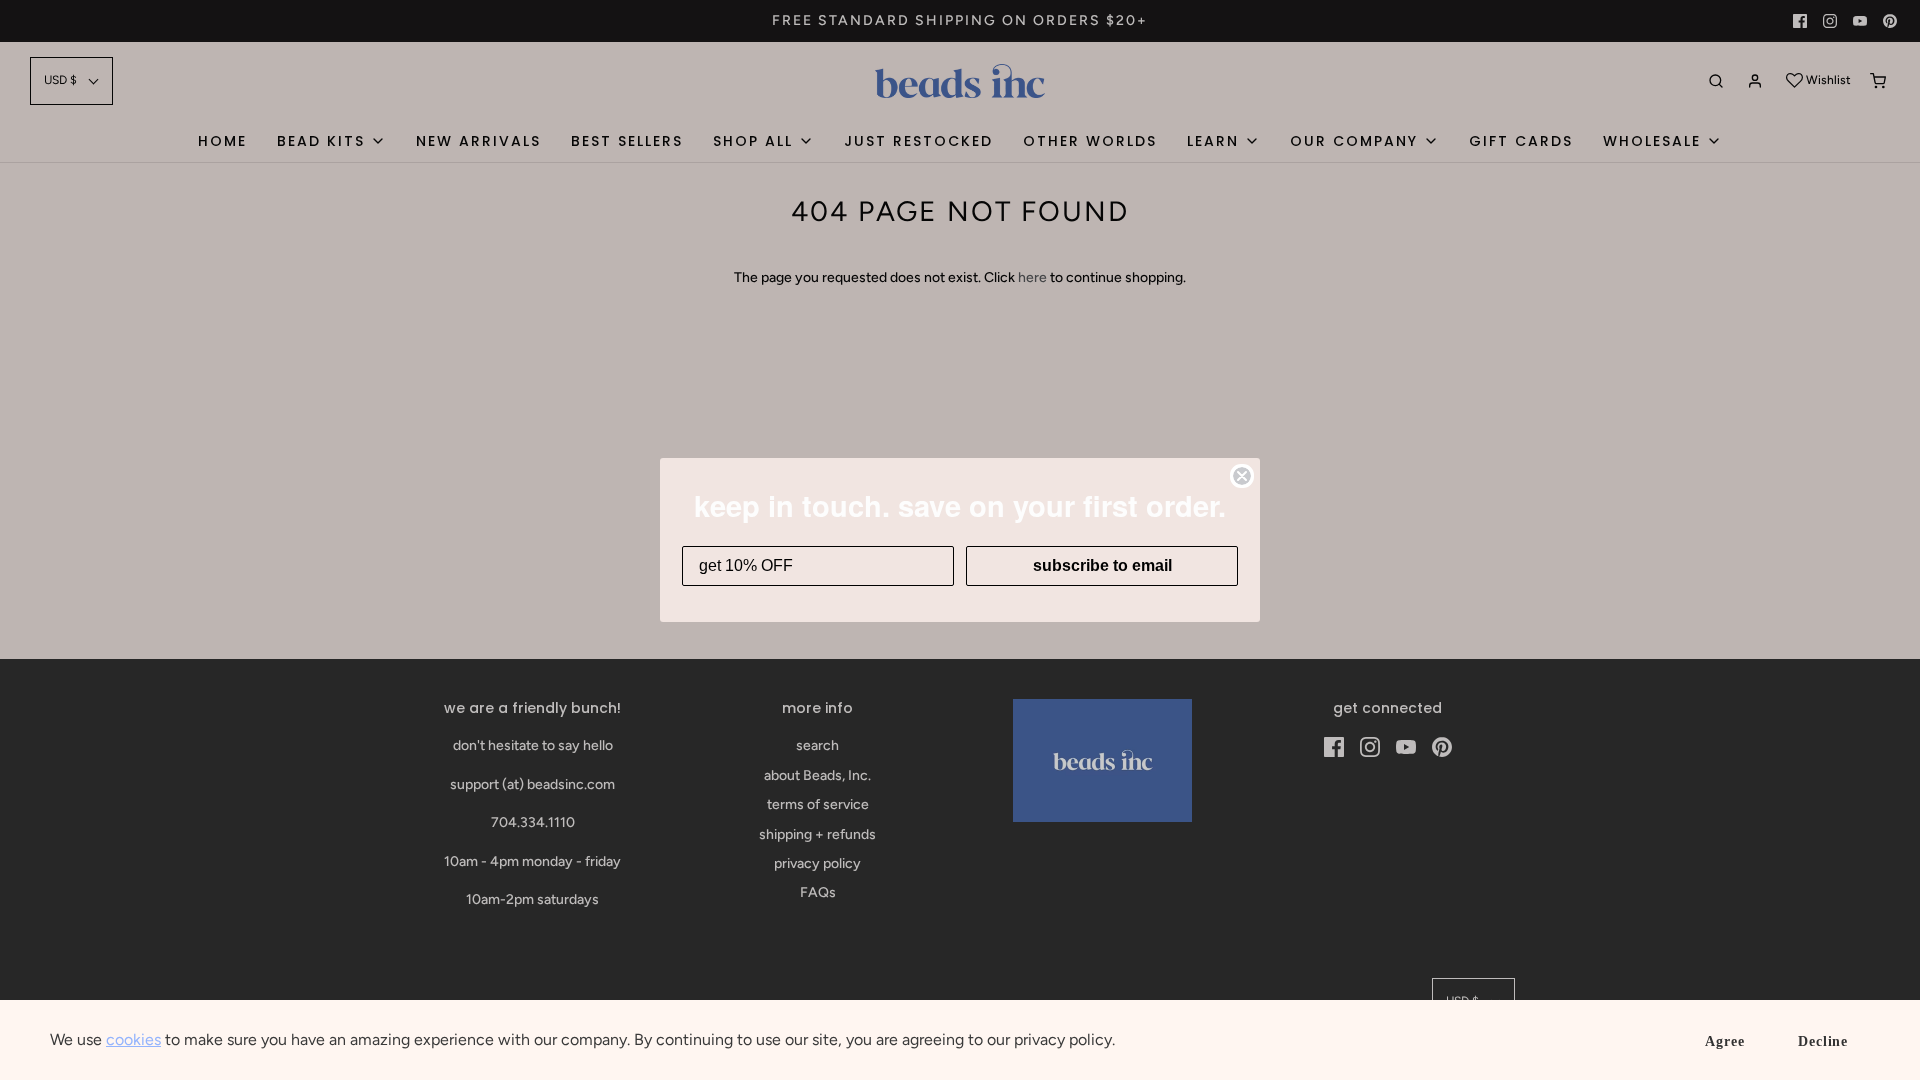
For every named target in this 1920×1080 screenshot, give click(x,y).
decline (1823, 1041)
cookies (133, 1039)
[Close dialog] (1242, 476)
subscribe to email (1102, 565)
